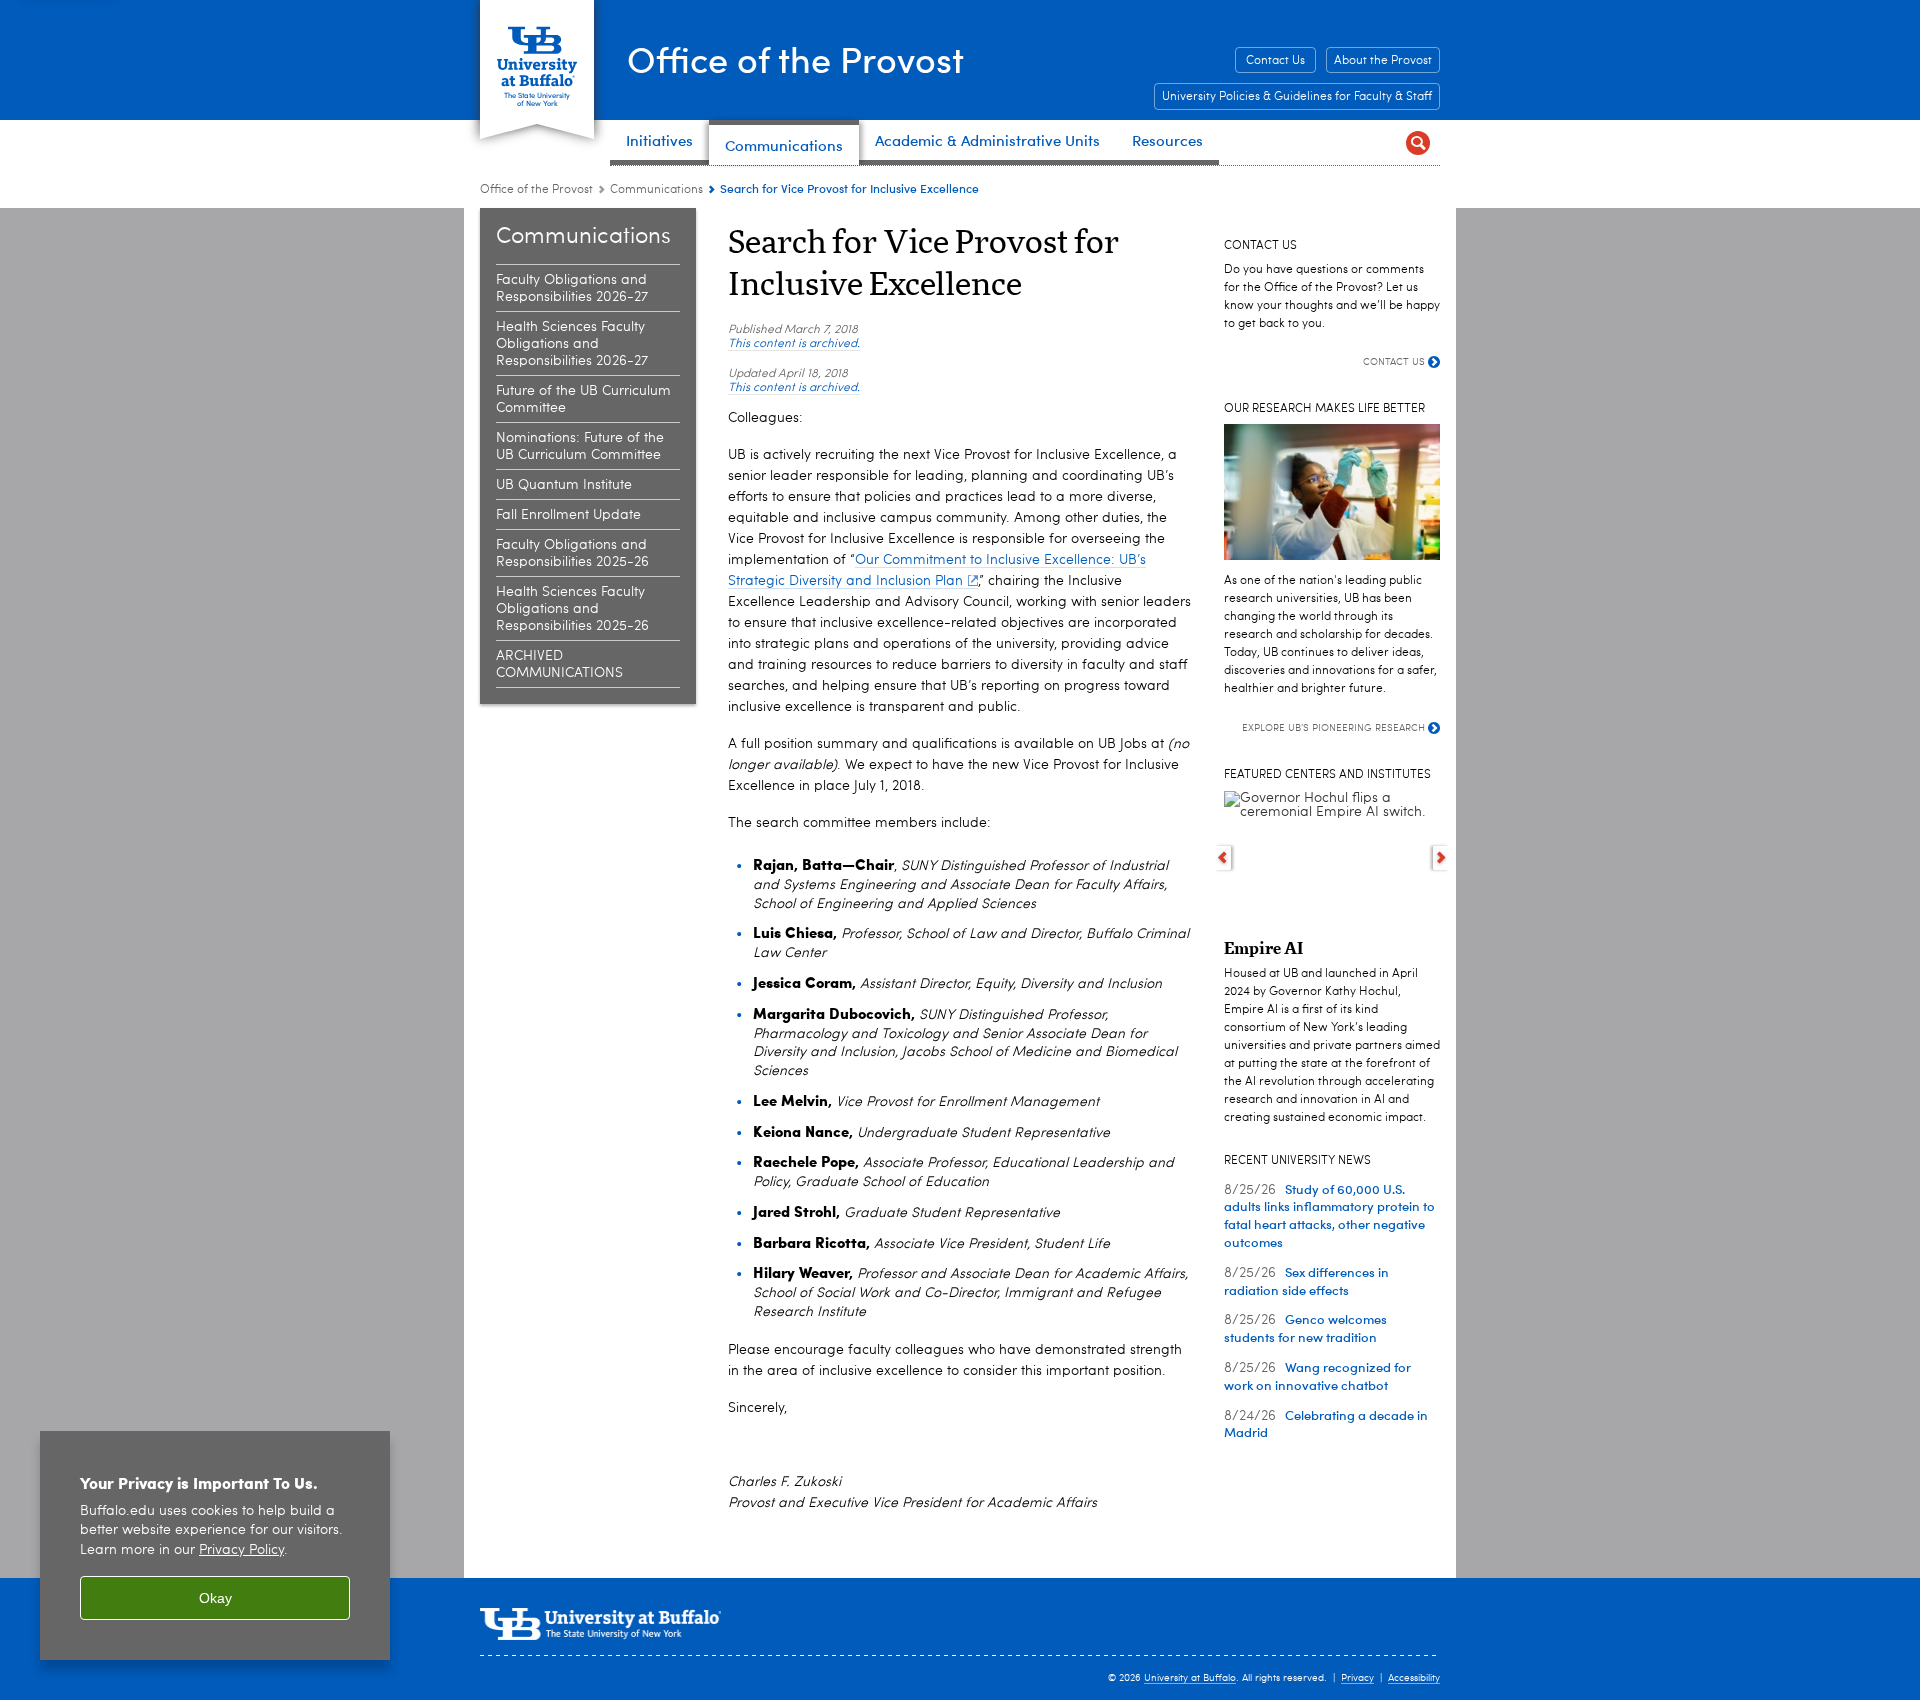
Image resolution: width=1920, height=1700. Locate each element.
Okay (215, 1598)
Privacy (1357, 1678)
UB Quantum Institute (564, 485)
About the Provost (1383, 61)
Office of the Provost (795, 58)
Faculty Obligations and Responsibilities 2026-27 (572, 288)
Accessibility (1414, 1678)
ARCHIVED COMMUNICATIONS (559, 664)
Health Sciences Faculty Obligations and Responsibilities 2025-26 (572, 609)
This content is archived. (794, 344)
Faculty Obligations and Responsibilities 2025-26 (572, 553)
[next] (1441, 858)
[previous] (1222, 858)
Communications (656, 190)
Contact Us (1275, 61)
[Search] (1417, 142)
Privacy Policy (241, 1550)
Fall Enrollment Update (568, 515)
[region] (215, 1545)
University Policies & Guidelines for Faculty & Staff (1297, 97)
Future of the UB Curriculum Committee (583, 399)
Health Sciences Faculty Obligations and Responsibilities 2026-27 (572, 344)
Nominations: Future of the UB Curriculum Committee (580, 446)
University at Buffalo (1190, 1678)
